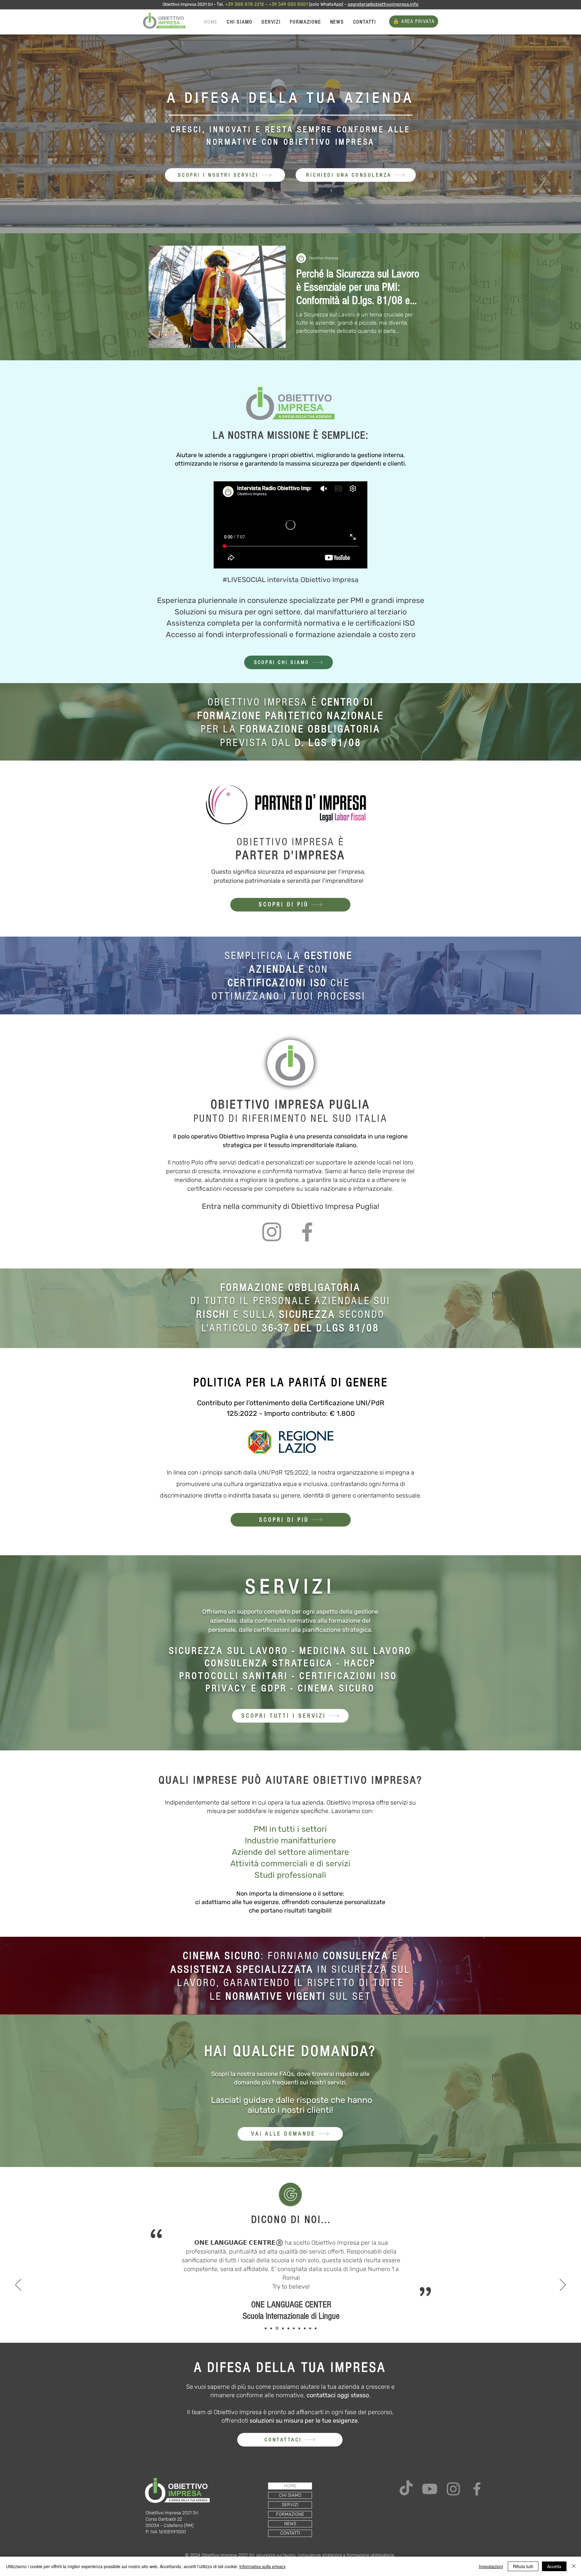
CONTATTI (290, 2533)
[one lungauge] (277, 2328)
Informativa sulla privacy (263, 2566)
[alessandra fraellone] (293, 2328)
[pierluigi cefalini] (299, 2328)
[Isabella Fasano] (310, 2328)
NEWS (290, 2524)
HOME (290, 2486)
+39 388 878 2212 (245, 4)
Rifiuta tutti (523, 2566)
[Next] (563, 2285)
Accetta (554, 2566)
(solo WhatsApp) (326, 4)
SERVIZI (290, 2505)
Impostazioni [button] (491, 2566)
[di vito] (271, 2328)
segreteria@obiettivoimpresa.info (383, 4)
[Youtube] (430, 2489)
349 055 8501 (294, 4)
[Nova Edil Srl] (316, 2328)
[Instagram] (272, 1232)
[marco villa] (282, 2328)
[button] (356, 175)
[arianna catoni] (287, 2328)
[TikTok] (406, 2489)
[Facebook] (307, 1232)
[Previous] (18, 2285)
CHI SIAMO (290, 2495)
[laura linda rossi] (305, 2328)
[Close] (574, 2566)
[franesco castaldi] (266, 2328)
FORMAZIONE (290, 2514)
